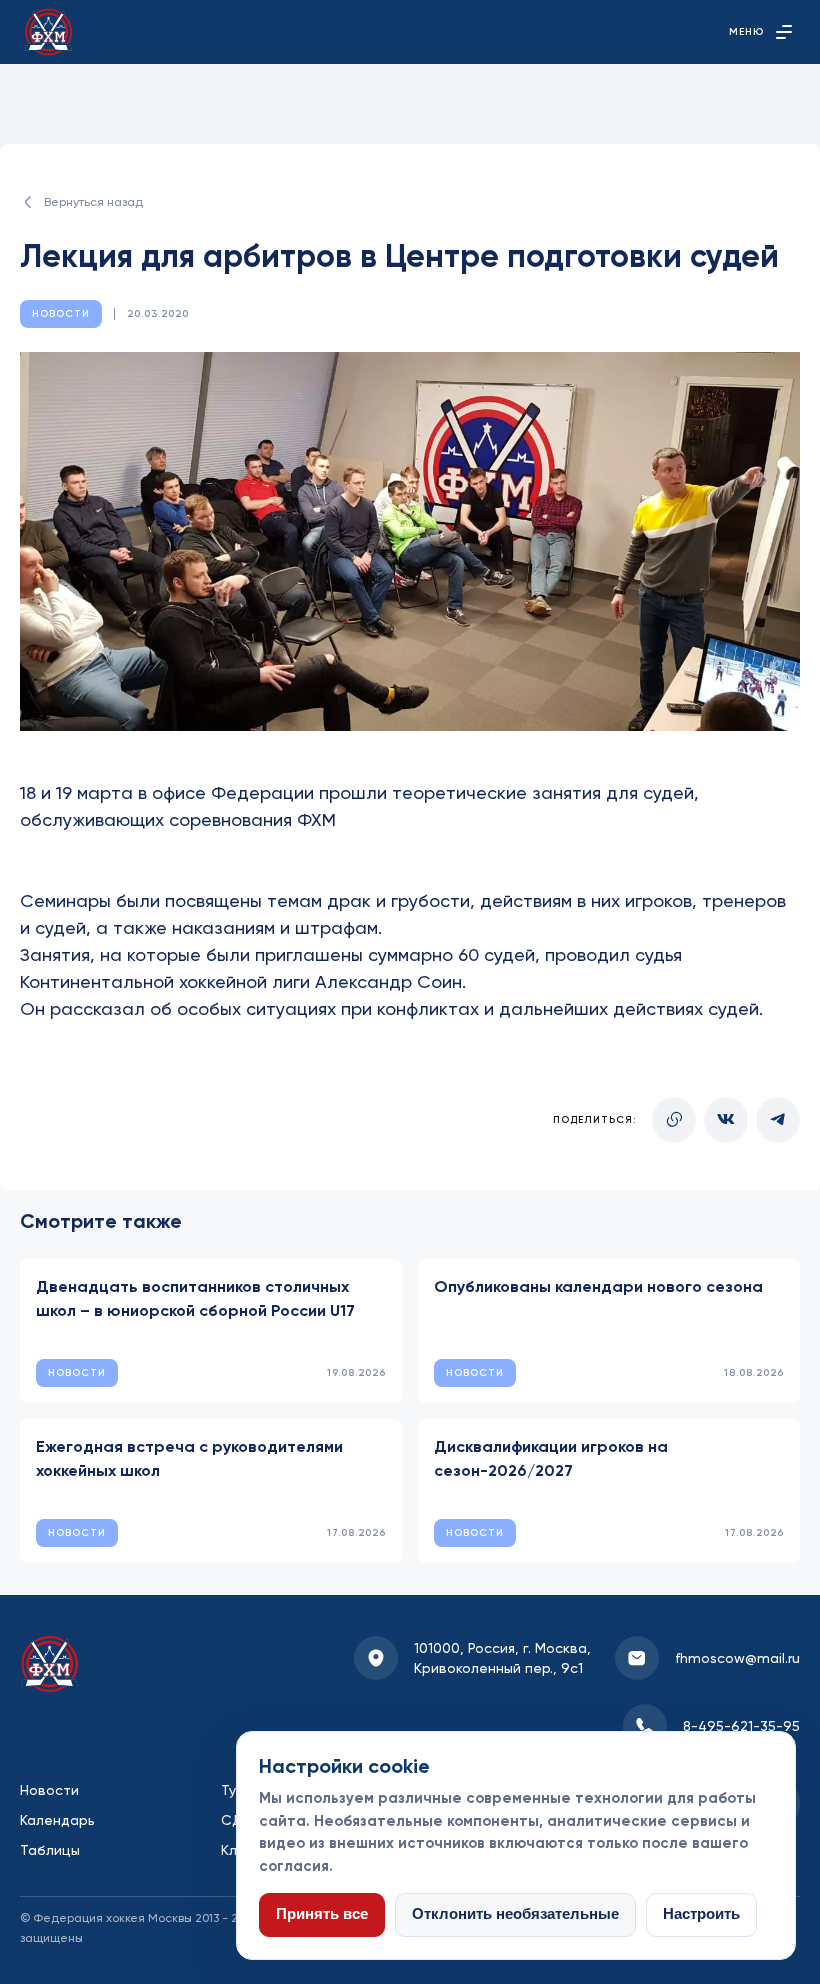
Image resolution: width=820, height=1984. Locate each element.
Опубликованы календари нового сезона (598, 1286)
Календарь (57, 1820)
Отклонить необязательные (515, 1914)
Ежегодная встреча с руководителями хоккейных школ (189, 1458)
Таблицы (50, 1850)
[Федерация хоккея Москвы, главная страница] (48, 32)
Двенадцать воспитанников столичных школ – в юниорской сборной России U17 (195, 1298)
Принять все (322, 1914)
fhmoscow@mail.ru (737, 1658)
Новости (49, 1790)
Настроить (701, 1914)
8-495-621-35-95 (741, 1726)
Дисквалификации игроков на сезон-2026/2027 (551, 1458)
